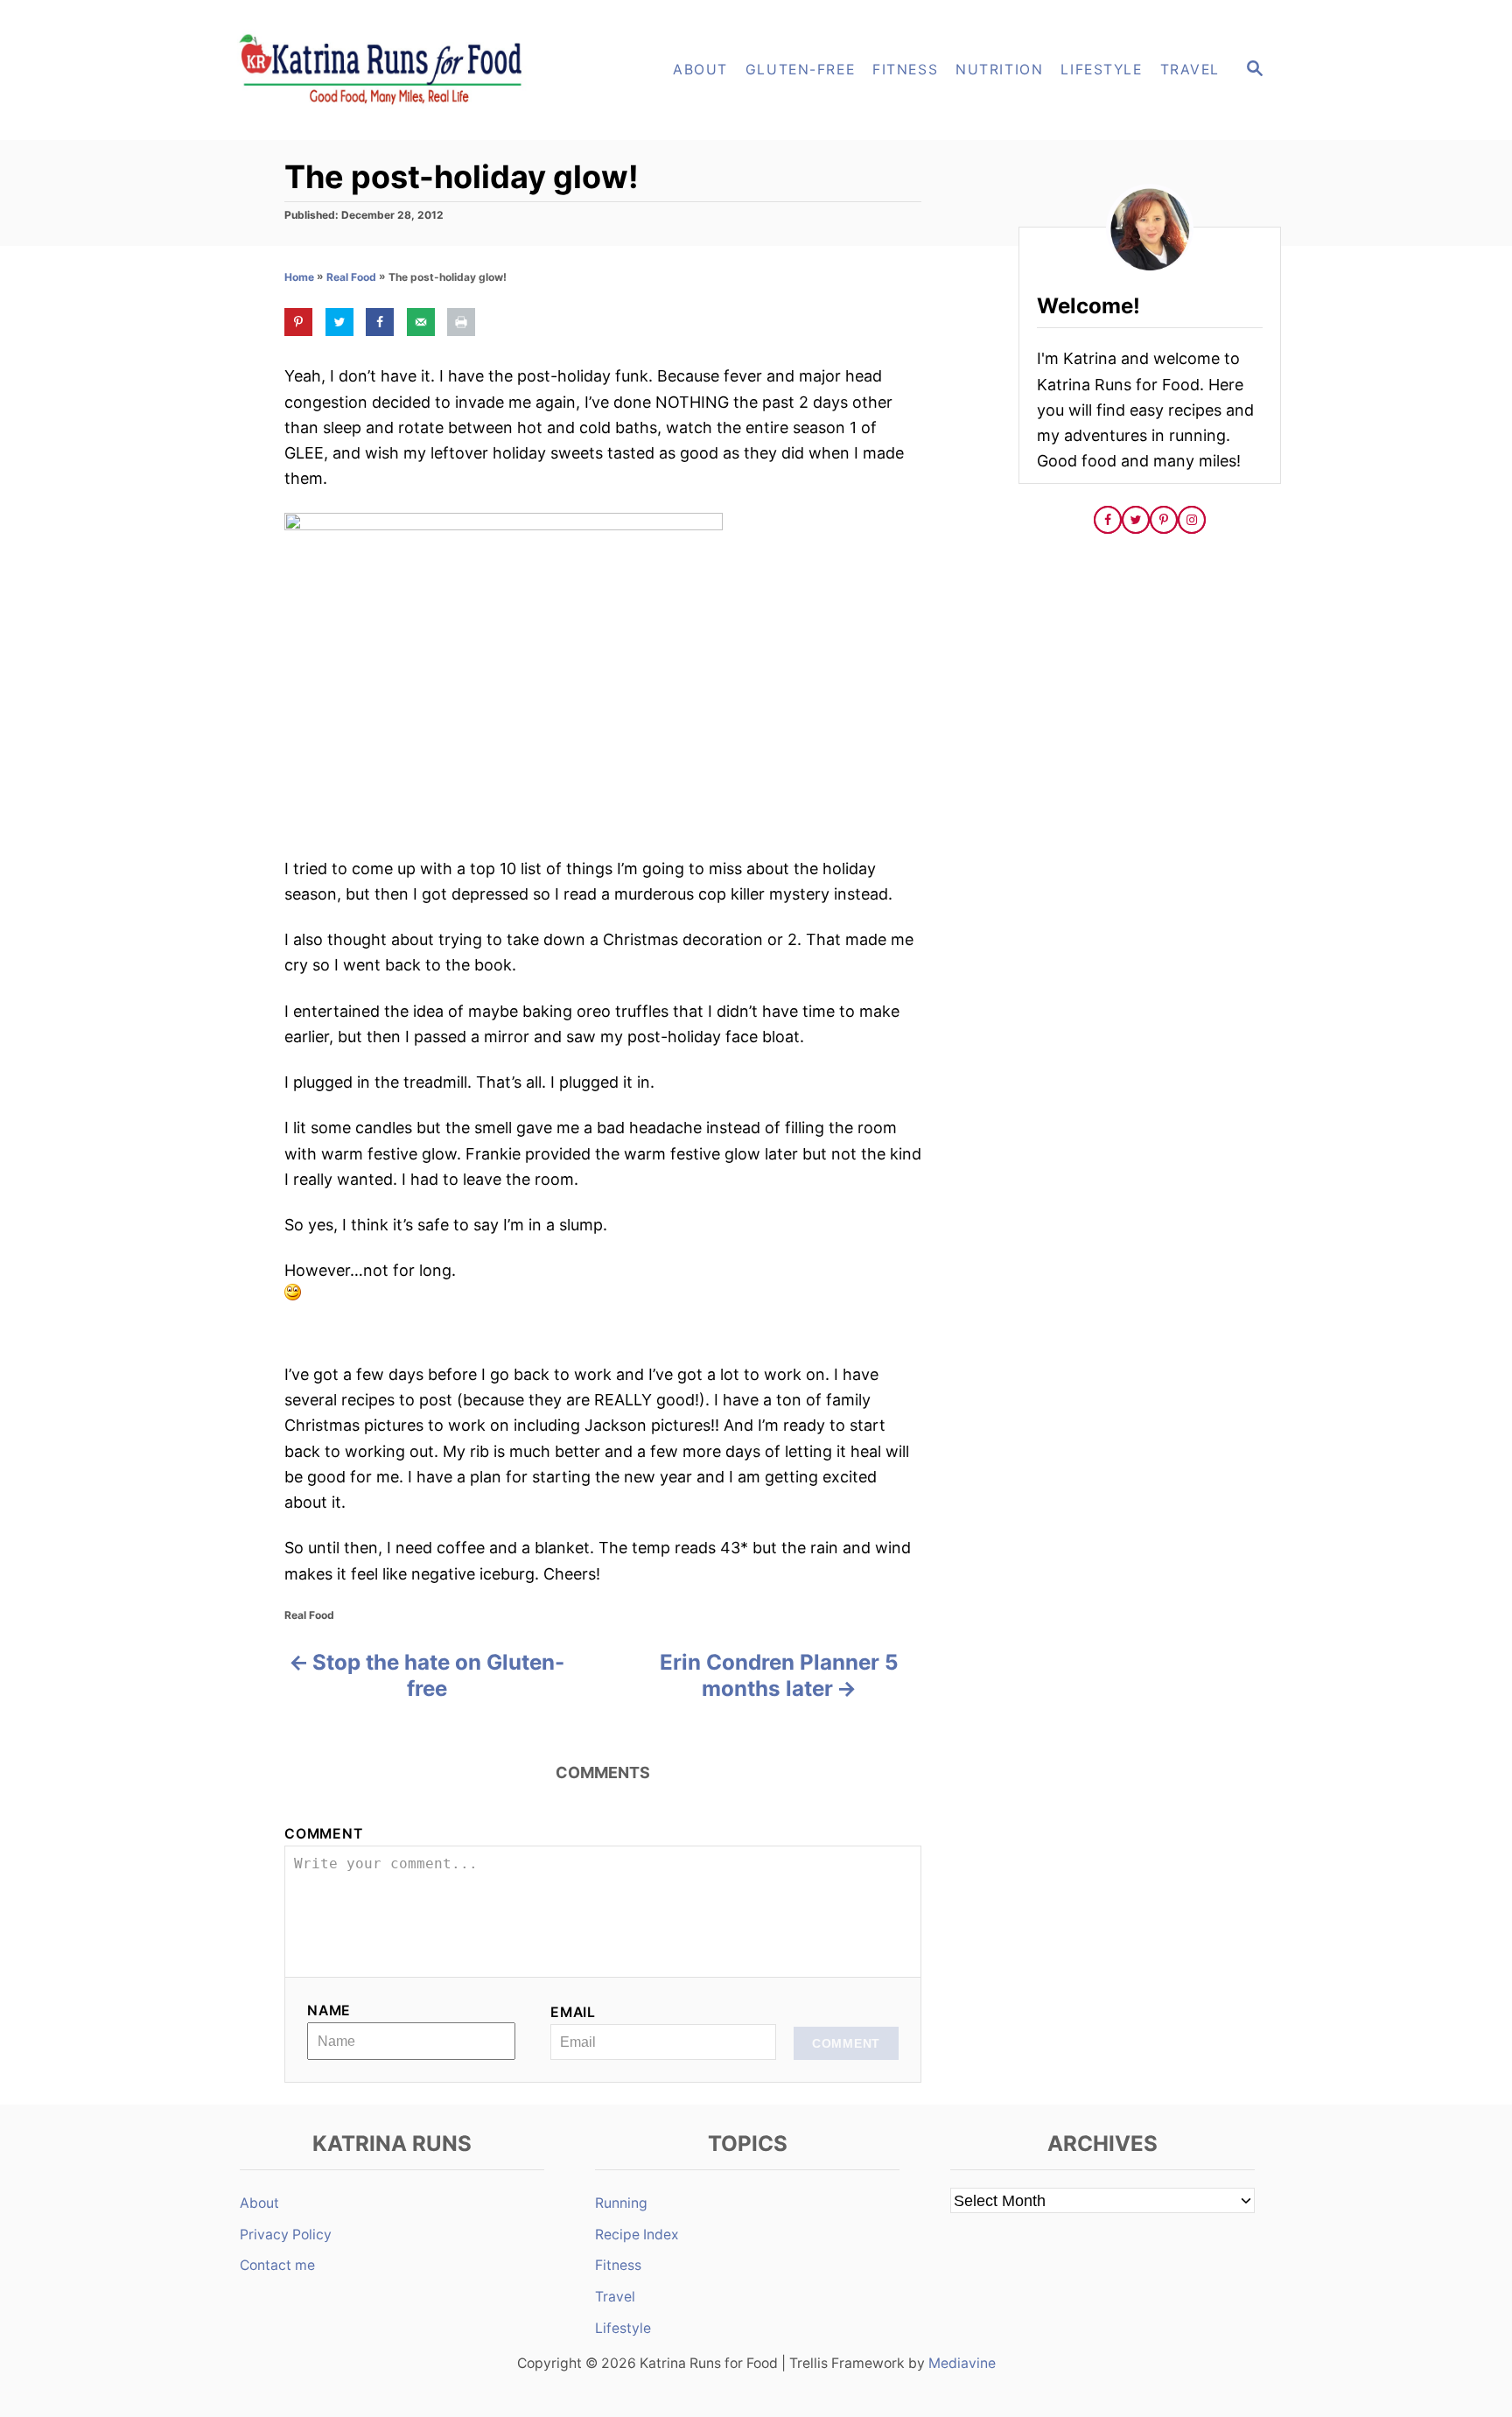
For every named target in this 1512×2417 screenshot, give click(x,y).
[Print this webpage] (461, 322)
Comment (324, 1834)
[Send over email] (421, 322)
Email (573, 2012)
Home (299, 277)
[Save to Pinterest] (298, 322)
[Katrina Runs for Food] (388, 70)
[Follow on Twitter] (1136, 520)
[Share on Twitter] (339, 322)
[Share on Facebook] (380, 322)
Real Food (351, 277)
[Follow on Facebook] (1108, 520)
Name (329, 2011)
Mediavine (962, 2363)
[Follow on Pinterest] (1164, 520)
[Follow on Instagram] (1192, 520)
